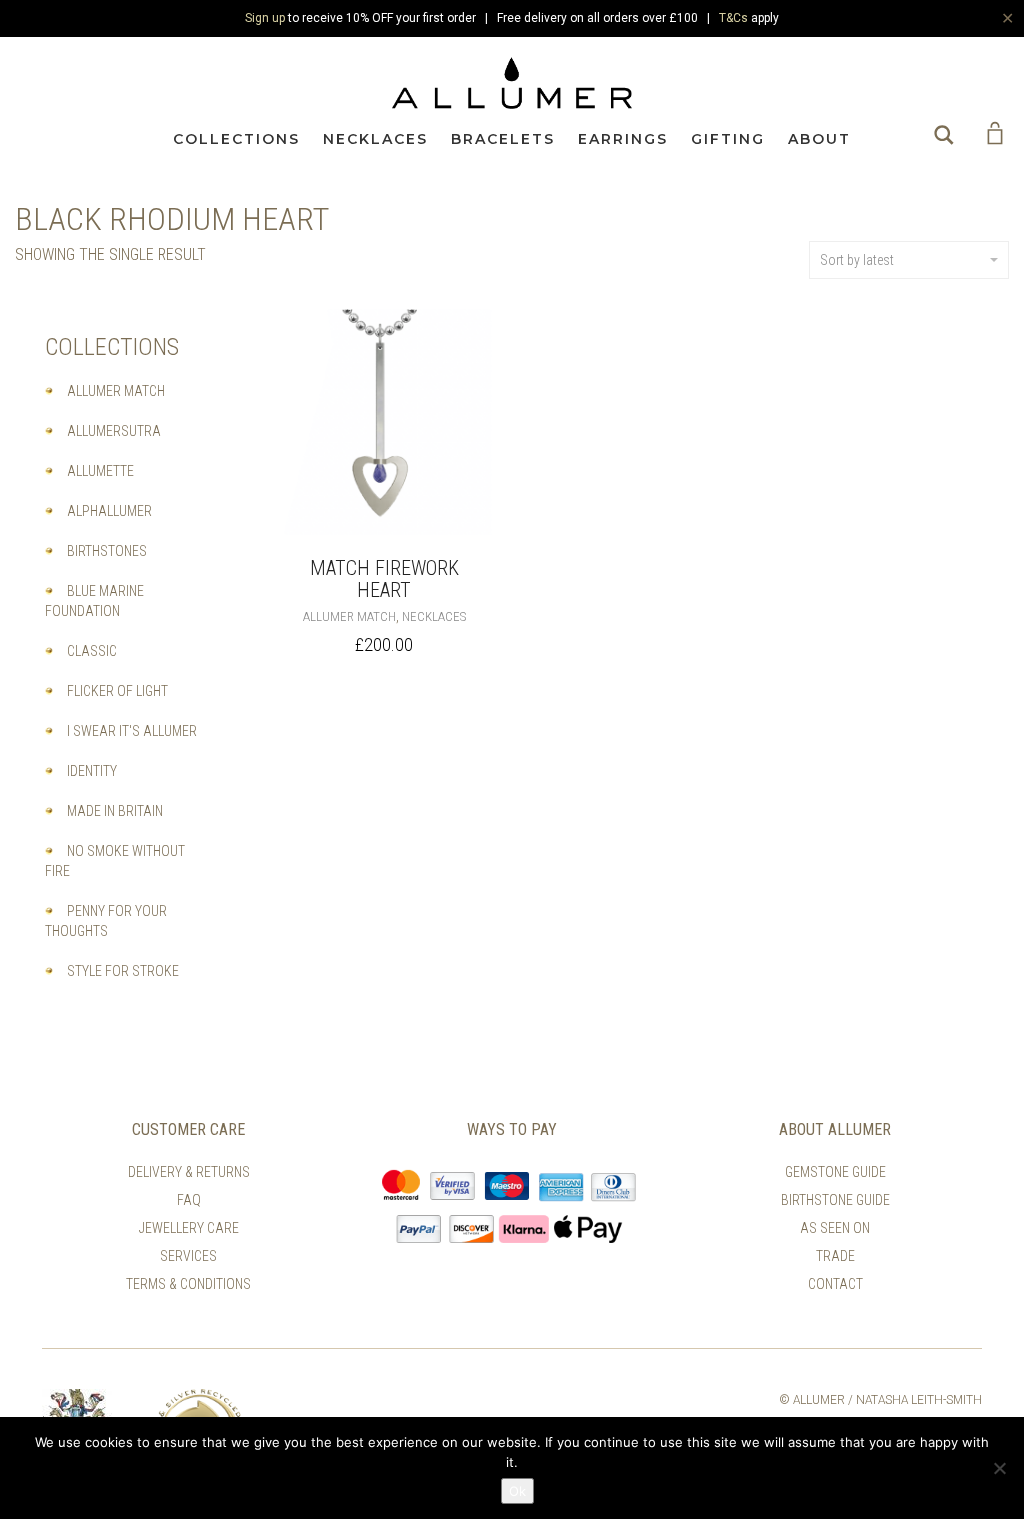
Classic (92, 651)
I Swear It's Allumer (132, 731)
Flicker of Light (117, 691)
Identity (92, 771)
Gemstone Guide (835, 1172)
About (819, 139)
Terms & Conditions (188, 1284)
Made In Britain (115, 811)
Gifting (728, 139)
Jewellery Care (189, 1228)
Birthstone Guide (835, 1200)
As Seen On (835, 1228)
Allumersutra (114, 431)
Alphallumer (109, 511)
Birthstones (107, 551)
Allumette (100, 471)
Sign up (265, 18)
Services (188, 1256)
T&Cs (733, 18)
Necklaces (375, 139)
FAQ (189, 1200)
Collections (236, 139)
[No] (999, 1468)
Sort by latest (857, 260)
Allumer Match (349, 616)
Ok (517, 1491)
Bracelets (503, 139)
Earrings (623, 139)
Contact (835, 1284)
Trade (835, 1256)
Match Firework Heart (384, 579)
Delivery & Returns (189, 1172)
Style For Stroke (123, 971)
